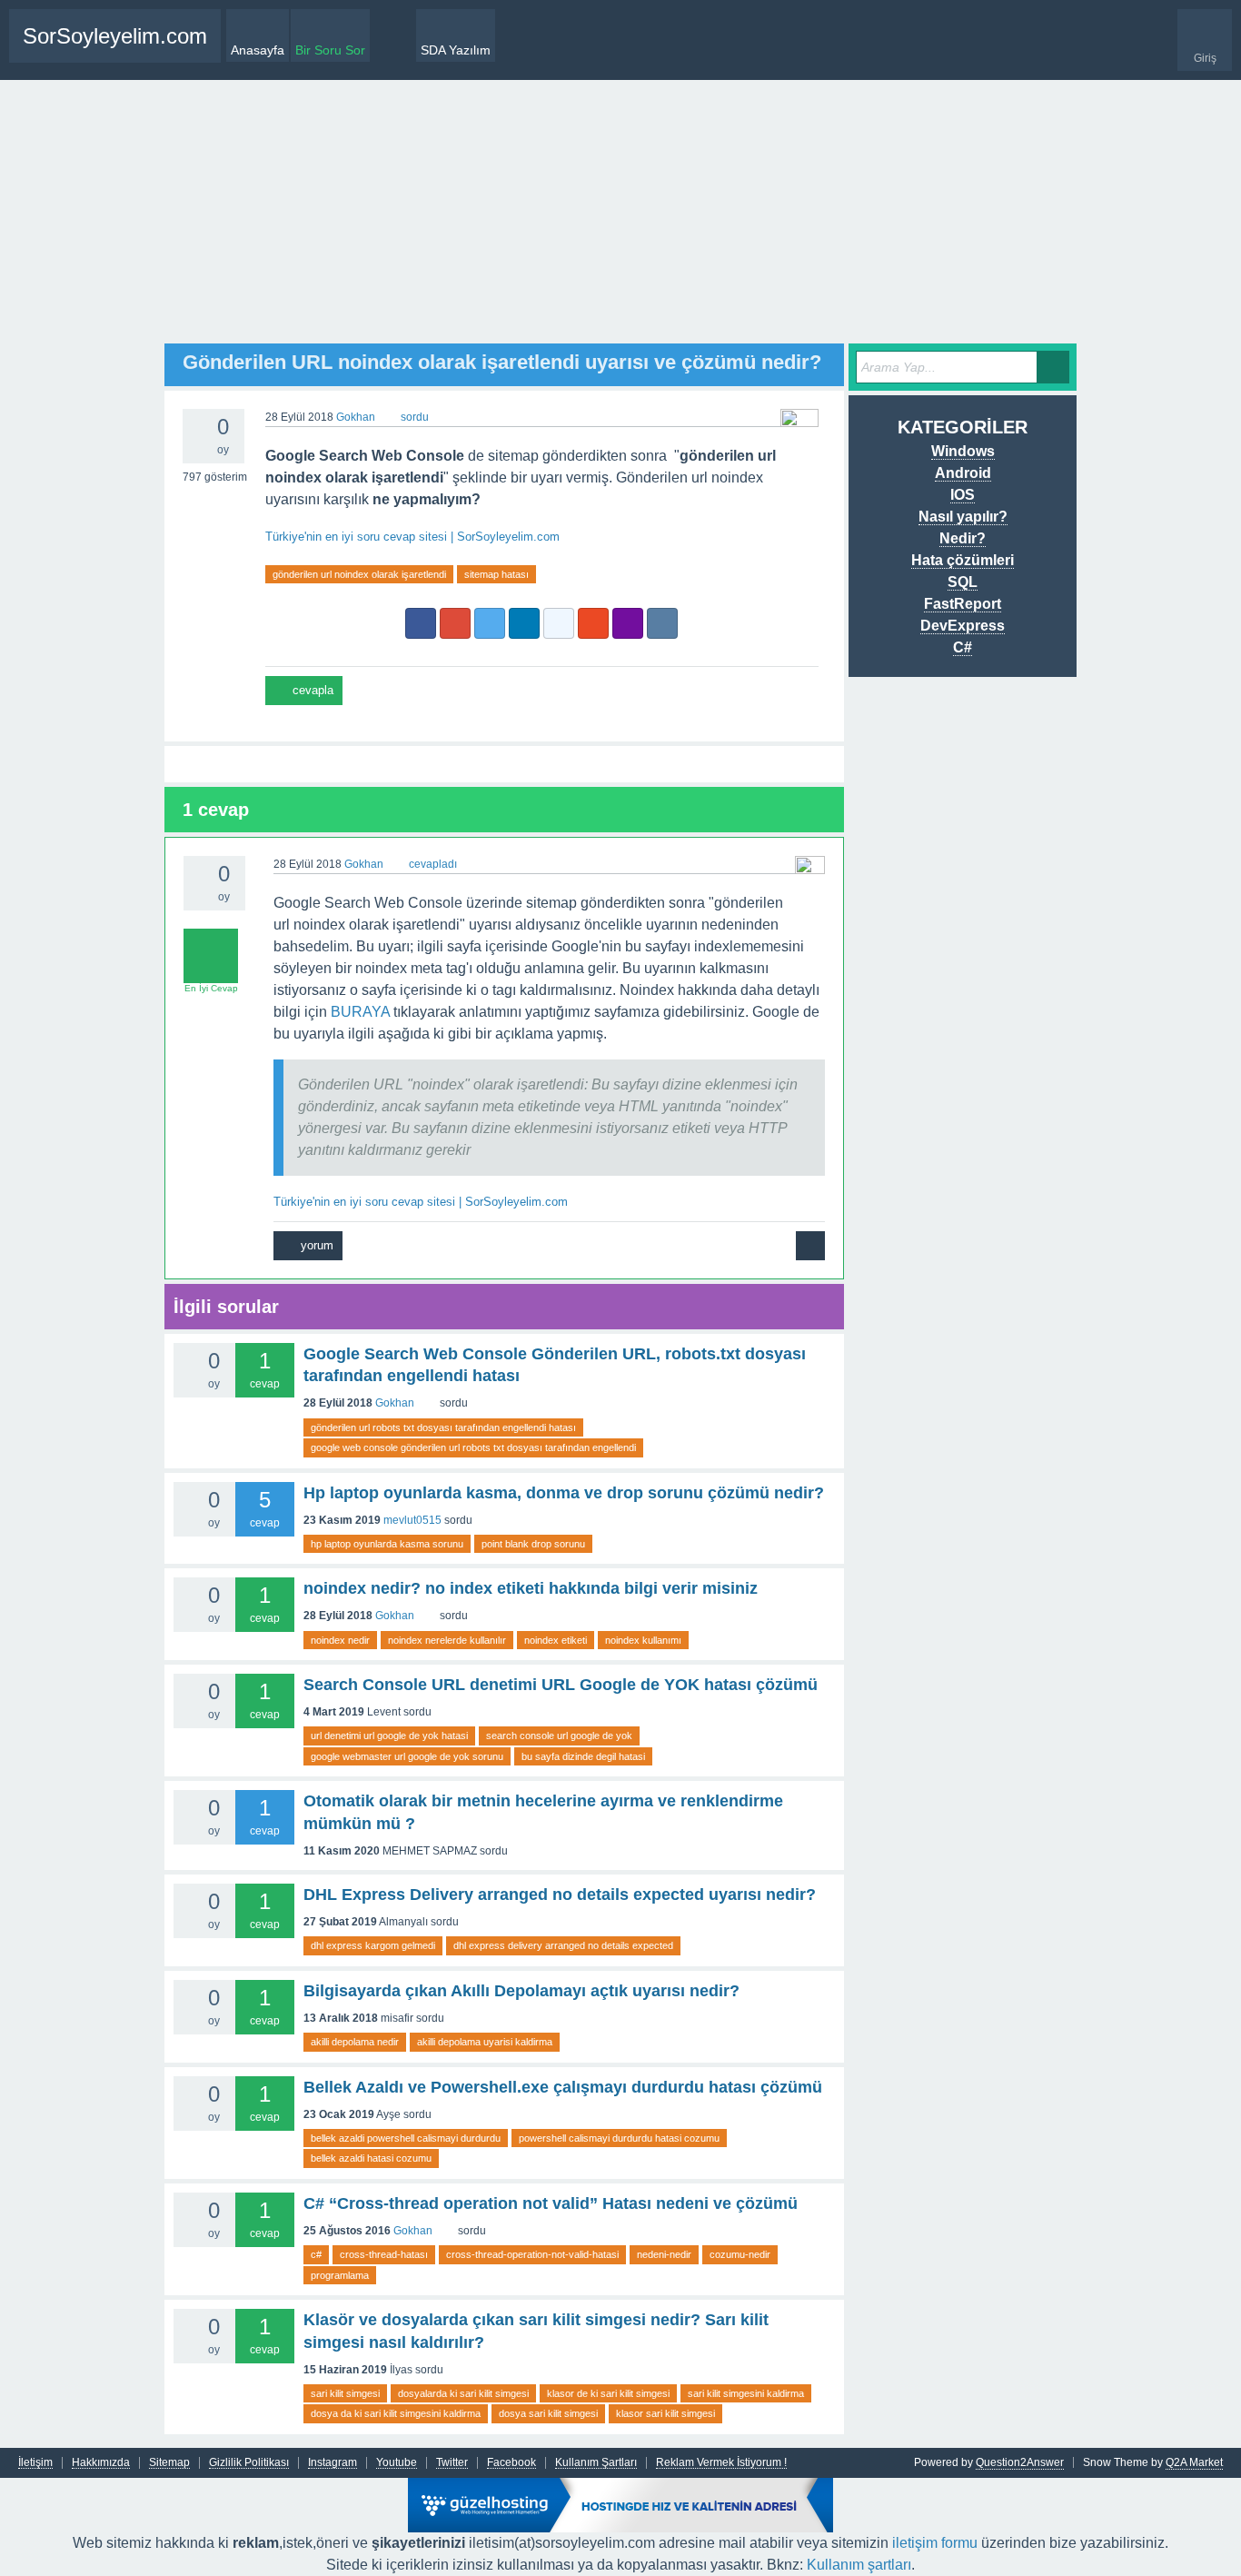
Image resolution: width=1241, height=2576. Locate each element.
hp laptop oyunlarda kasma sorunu (387, 1544)
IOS (963, 495)
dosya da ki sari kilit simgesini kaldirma (396, 2413)
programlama (340, 2275)
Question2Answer (1020, 2462)
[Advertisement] (620, 216)
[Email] (628, 623)
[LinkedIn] (524, 623)
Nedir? (963, 538)
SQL (963, 582)
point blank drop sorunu (533, 1544)
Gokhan (395, 1403)
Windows (963, 451)
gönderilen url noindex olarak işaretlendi (359, 574)
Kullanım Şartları (596, 2463)
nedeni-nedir (664, 2254)
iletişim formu (935, 2543)
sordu (415, 417)
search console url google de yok (559, 1736)
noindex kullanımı (643, 1640)
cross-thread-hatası (384, 2254)
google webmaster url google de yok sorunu (407, 1756)
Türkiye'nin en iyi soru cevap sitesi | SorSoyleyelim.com (412, 537)
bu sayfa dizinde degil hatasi (583, 1756)
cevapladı (433, 864)
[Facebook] (421, 623)
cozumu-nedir (740, 2254)
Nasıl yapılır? (963, 517)
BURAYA (360, 1012)
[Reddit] (559, 623)
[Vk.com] (662, 623)
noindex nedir (340, 1640)
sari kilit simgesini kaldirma (746, 2393)
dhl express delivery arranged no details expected (563, 1945)
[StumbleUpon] (593, 623)
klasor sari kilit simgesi (665, 2413)
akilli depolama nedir (355, 2042)
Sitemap (169, 2463)
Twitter (452, 2463)
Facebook (511, 2463)
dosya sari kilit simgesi (548, 2413)
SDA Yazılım (456, 50)
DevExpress (963, 626)
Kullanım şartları (859, 2565)
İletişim (35, 2463)
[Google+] (455, 623)
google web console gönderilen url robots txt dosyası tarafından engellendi (473, 1447)
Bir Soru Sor (330, 50)
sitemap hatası (496, 574)
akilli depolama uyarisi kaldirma (485, 2042)
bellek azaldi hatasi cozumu (371, 2158)
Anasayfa (258, 50)
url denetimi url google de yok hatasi (389, 1736)
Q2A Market (1194, 2462)
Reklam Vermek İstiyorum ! (721, 2463)
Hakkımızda (101, 2463)
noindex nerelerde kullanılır (447, 1640)
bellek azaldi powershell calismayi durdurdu (406, 2138)
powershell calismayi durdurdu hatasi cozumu (619, 2138)
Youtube (397, 2463)
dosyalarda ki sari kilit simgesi (463, 2393)
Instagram (333, 2463)
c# (316, 2254)
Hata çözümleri (963, 560)
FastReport (963, 604)
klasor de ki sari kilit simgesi (608, 2393)
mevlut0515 (412, 1520)
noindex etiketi (556, 1640)
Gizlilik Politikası (249, 2463)
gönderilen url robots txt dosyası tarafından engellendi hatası (443, 1427)
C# (963, 647)
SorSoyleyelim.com (115, 36)
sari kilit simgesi (345, 2393)
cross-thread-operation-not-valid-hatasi (532, 2254)
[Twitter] (490, 623)
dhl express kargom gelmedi (373, 1945)
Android (963, 473)
